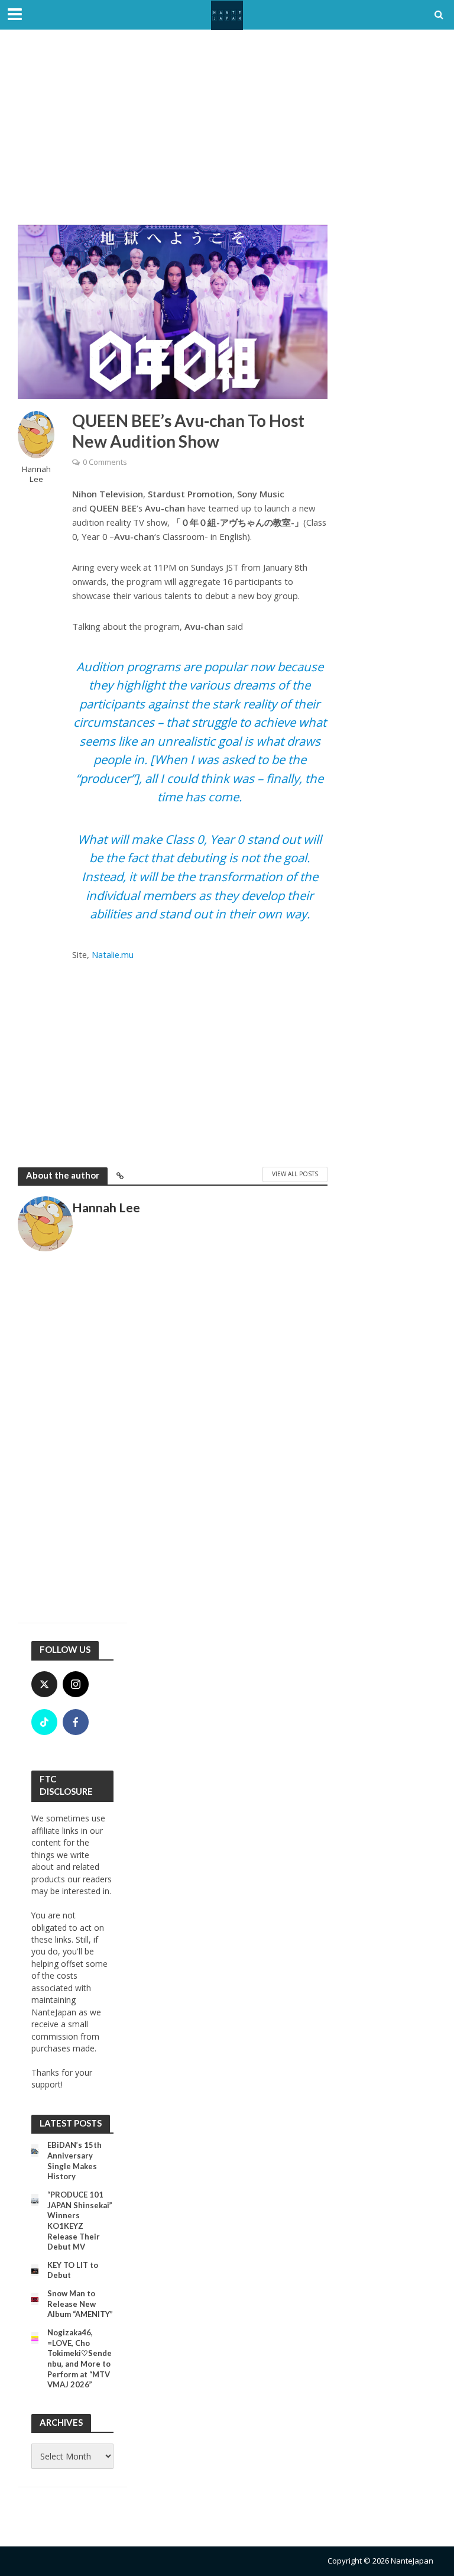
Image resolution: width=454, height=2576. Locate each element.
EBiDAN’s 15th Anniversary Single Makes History (74, 2161)
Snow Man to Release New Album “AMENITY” (80, 2304)
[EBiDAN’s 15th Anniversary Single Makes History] (35, 2150)
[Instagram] (76, 1684)
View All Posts (295, 1174)
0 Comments (105, 462)
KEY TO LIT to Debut (73, 2270)
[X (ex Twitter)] (44, 1684)
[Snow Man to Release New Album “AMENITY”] (35, 2298)
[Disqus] (173, 1444)
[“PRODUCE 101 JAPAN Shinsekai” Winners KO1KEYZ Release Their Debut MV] (35, 2200)
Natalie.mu (113, 954)
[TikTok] (44, 1722)
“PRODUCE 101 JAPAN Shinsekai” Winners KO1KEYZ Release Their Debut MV (80, 2221)
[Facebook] (76, 1722)
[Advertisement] (227, 136)
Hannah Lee (36, 474)
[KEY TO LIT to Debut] (35, 2270)
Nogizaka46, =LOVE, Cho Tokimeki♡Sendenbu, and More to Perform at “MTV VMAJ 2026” (80, 2358)
